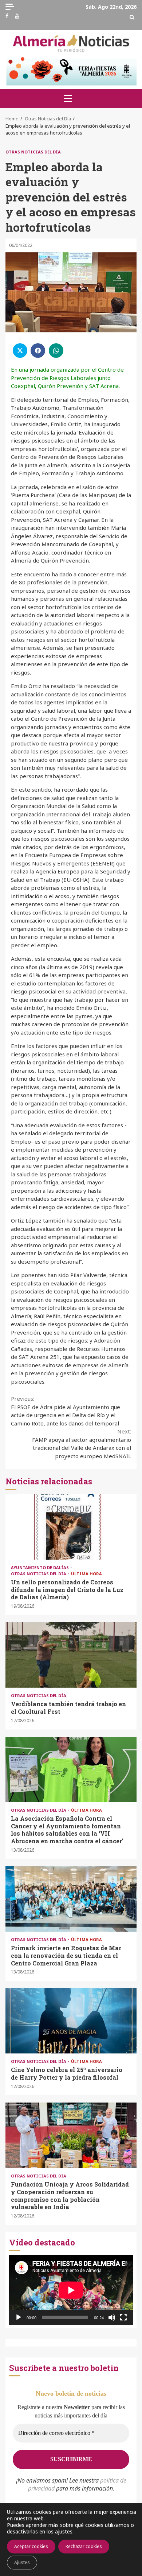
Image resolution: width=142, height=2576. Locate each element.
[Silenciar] (112, 2317)
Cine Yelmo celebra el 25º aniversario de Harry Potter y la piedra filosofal (71, 2021)
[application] (71, 2290)
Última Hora (86, 1574)
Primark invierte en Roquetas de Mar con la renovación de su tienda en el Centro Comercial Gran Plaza (71, 1899)
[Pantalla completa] (123, 2317)
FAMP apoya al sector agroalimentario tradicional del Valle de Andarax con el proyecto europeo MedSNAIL (82, 1444)
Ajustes (22, 2562)
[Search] (132, 17)
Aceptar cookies (31, 2546)
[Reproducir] (19, 2317)
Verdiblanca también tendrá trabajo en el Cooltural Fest (71, 1655)
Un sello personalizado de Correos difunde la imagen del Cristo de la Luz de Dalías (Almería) (71, 1527)
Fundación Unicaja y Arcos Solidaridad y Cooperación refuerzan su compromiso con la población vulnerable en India (71, 2135)
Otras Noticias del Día (33, 152)
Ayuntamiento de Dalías (40, 1567)
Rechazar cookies (84, 2546)
